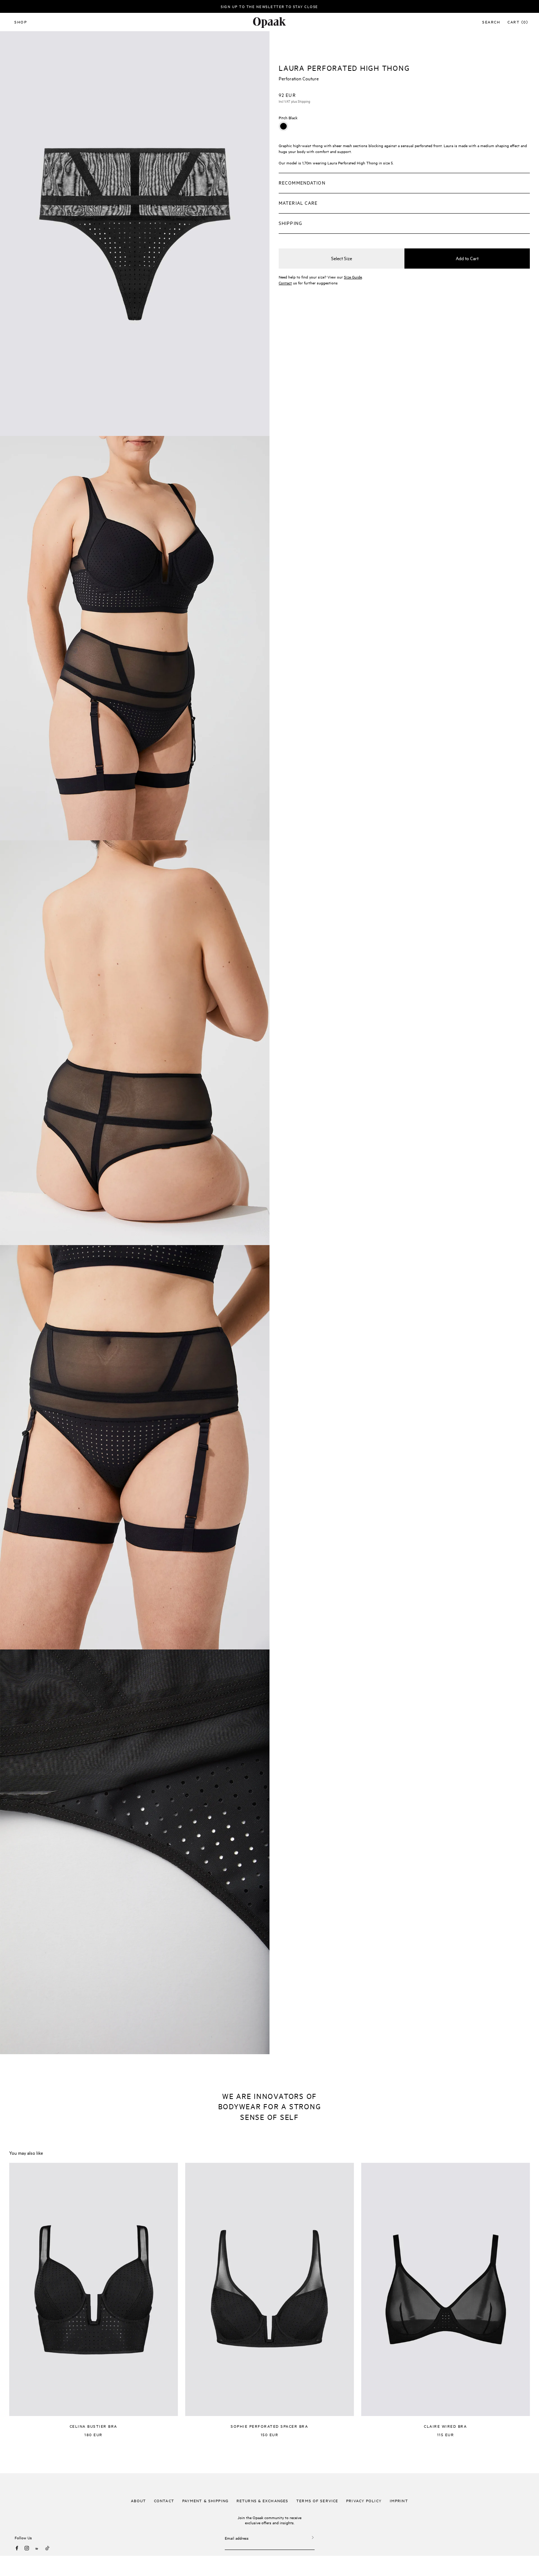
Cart (518, 22)
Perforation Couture (299, 78)
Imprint (399, 2500)
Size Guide (353, 277)
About (138, 2500)
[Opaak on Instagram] (27, 2548)
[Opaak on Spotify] (37, 2548)
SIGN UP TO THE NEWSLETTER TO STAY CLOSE (269, 6)
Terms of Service (317, 2500)
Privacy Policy (364, 2500)
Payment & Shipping (205, 2500)
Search (491, 22)
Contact (285, 283)
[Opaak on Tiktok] (47, 2548)
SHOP (21, 22)
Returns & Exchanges (262, 2500)
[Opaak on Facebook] (17, 2548)
